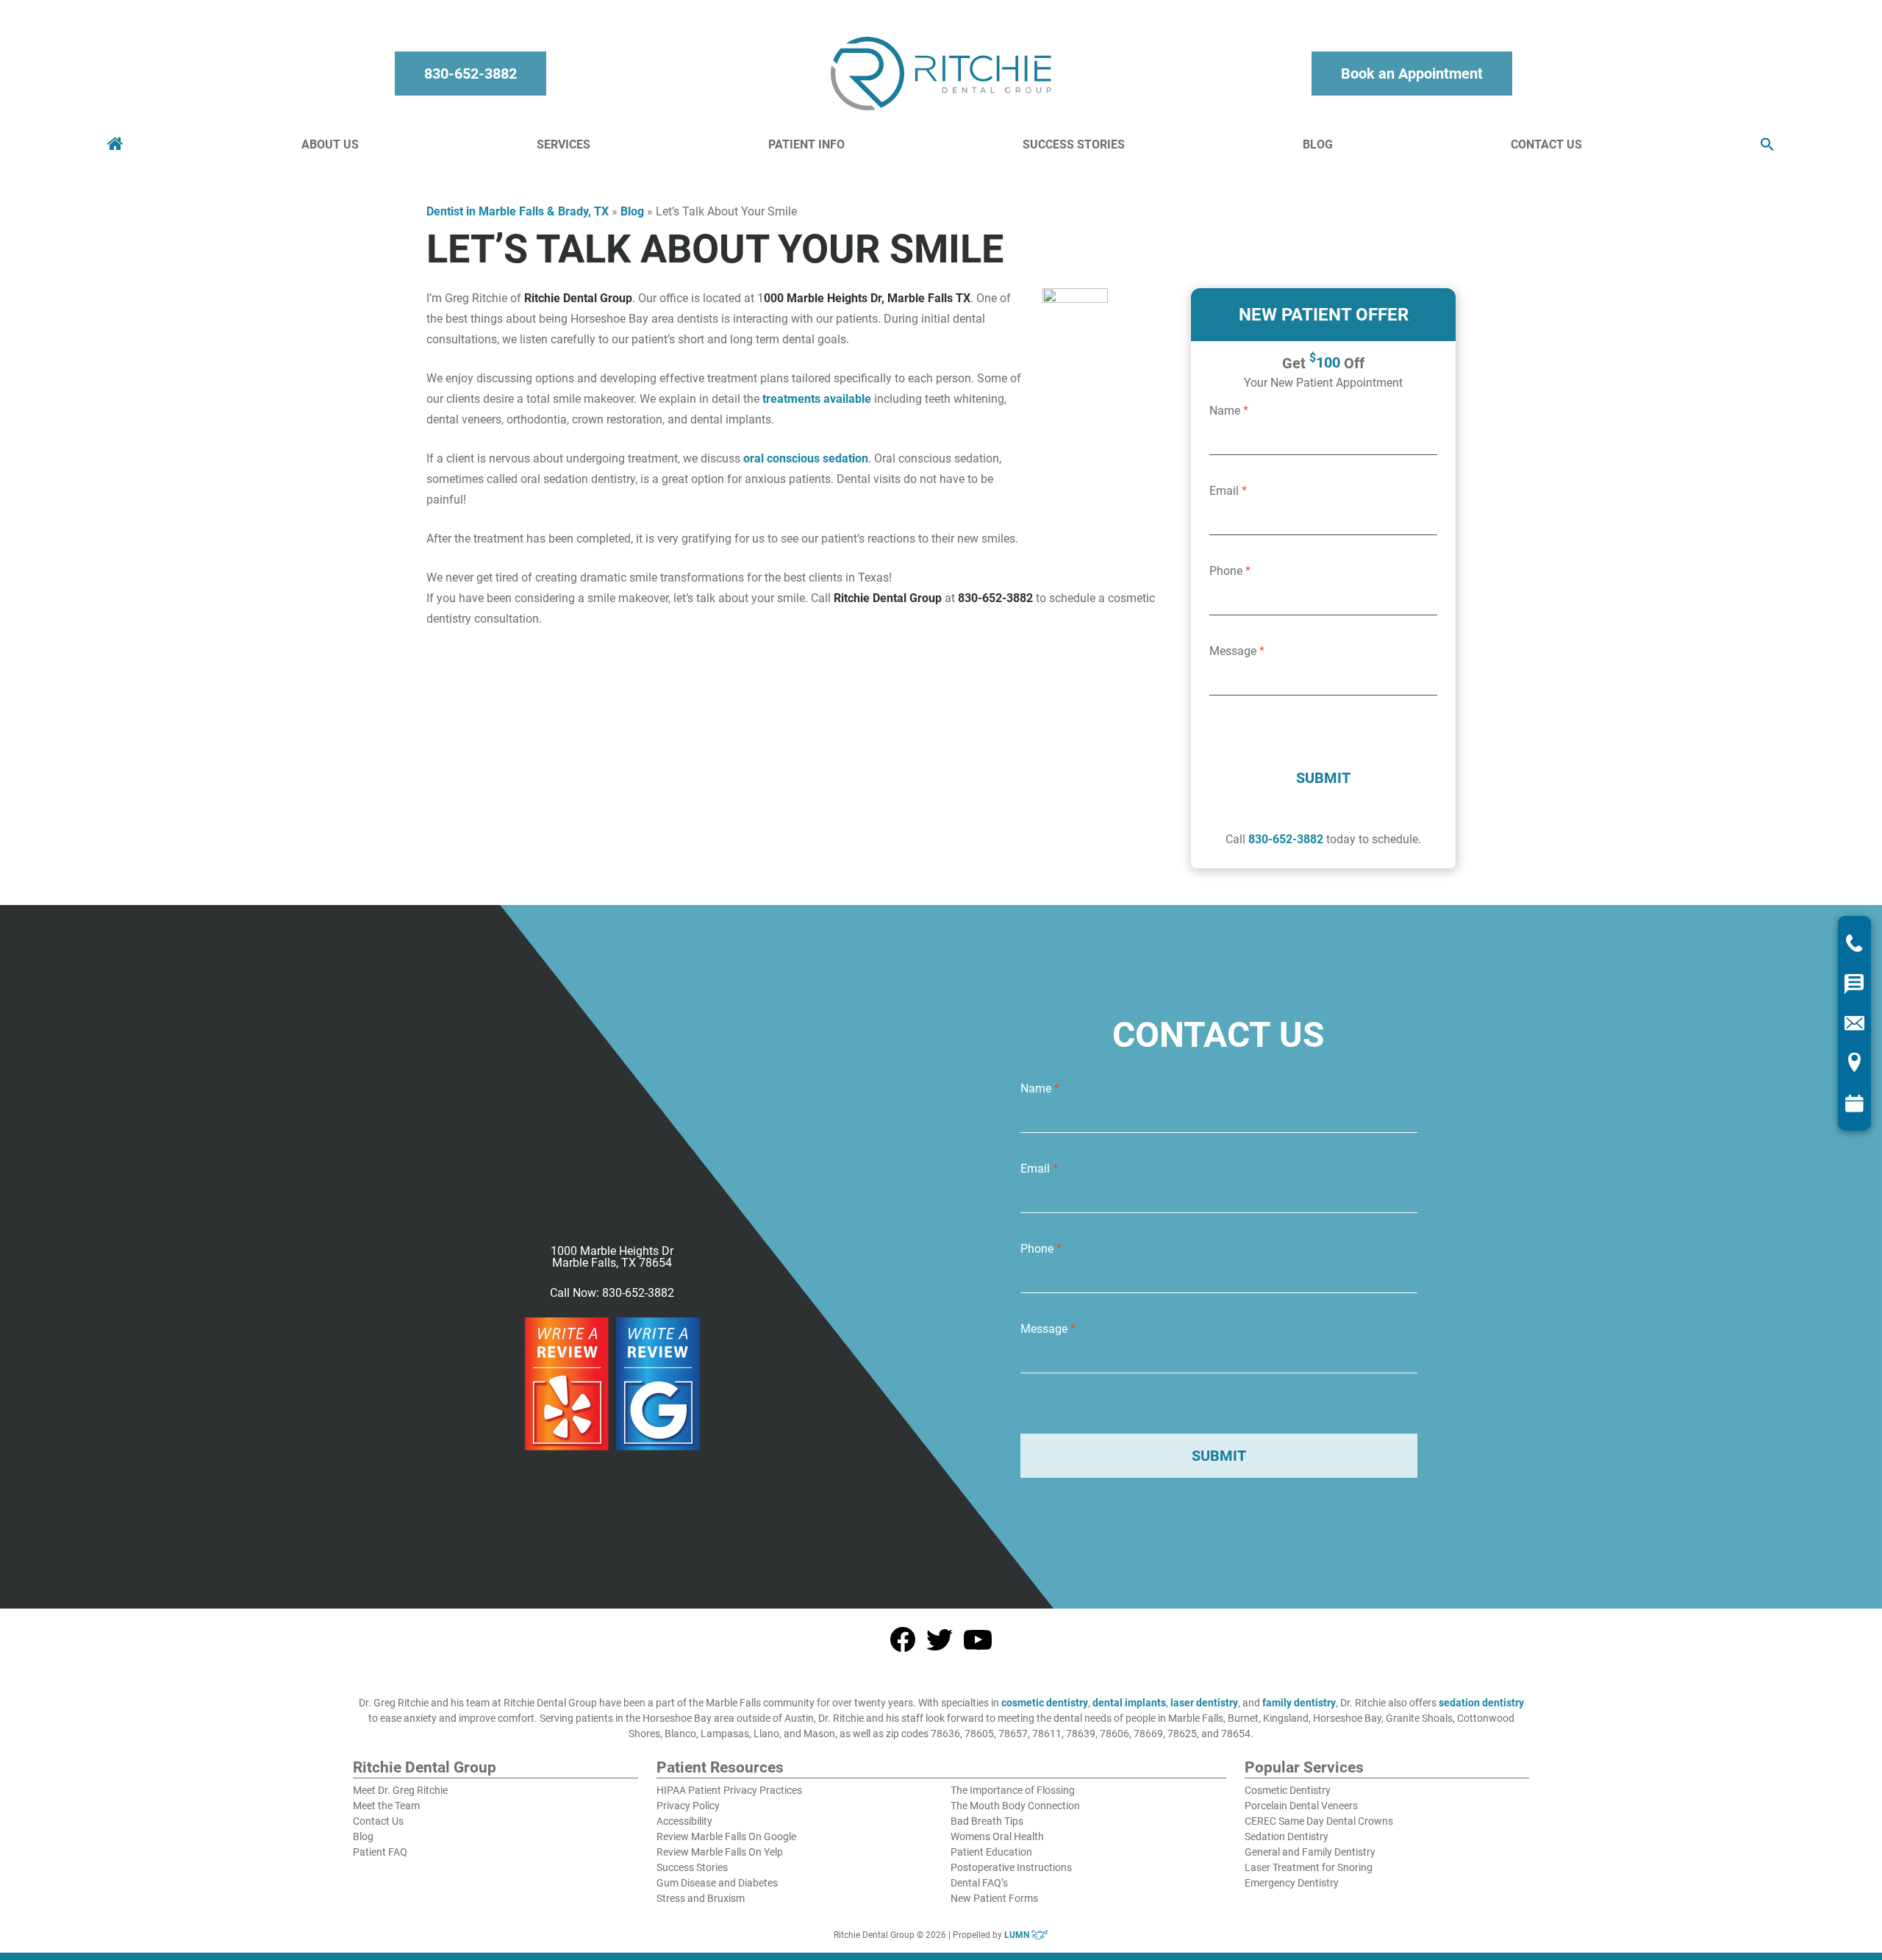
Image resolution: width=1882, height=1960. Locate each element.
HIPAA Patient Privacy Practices (729, 1790)
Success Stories (1074, 144)
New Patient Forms (994, 1898)
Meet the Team (386, 1806)
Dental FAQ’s (979, 1883)
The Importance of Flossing (1013, 1790)
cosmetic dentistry (1045, 1703)
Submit (1323, 778)
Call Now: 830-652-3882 (612, 1293)
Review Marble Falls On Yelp (720, 1852)
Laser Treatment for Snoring (1309, 1867)
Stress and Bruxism (701, 1898)
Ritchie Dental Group (425, 1768)
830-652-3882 (470, 74)
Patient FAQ (380, 1852)
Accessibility (684, 1821)
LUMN (1018, 1935)
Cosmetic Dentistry (1288, 1790)
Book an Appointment (1412, 74)
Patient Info (806, 144)
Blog (1318, 144)
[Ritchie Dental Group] (941, 74)
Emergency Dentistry (1292, 1883)
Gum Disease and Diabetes (717, 1883)
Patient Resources (720, 1768)
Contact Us (1546, 144)
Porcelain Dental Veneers (1301, 1806)
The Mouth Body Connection (1015, 1806)
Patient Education (991, 1852)
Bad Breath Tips (987, 1821)
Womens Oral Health (997, 1836)
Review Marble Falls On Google (726, 1836)
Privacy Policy (688, 1806)
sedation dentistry (1481, 1703)
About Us (330, 144)
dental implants (1129, 1703)
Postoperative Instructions (1011, 1867)
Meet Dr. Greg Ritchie (400, 1790)
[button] (1767, 145)
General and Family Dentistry (1310, 1852)
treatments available (817, 399)
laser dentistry (1204, 1703)
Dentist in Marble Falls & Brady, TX (518, 211)
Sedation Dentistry (1287, 1836)
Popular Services (1304, 1768)
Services (563, 144)
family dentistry (1299, 1703)
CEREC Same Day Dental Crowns (1319, 1821)
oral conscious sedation (806, 458)
